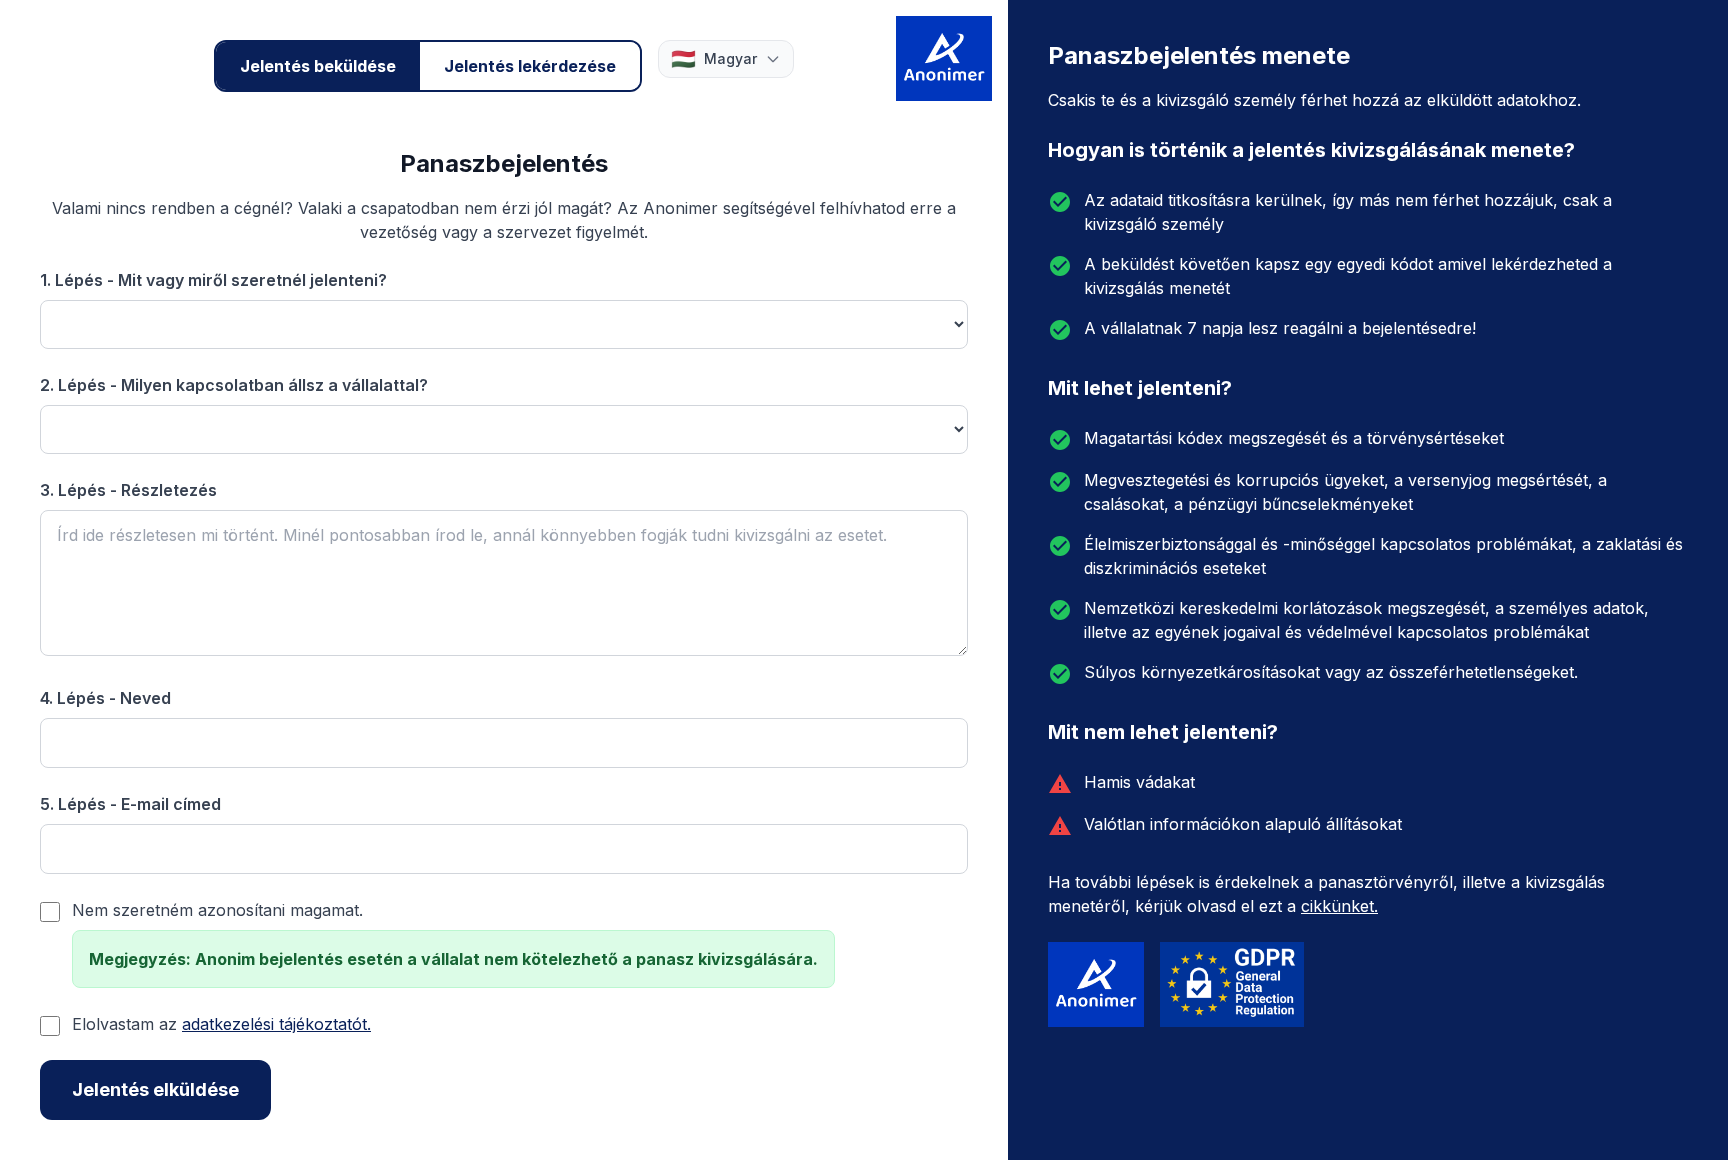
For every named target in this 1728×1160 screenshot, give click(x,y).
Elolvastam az (221, 1024)
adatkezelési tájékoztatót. (276, 1024)
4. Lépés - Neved (105, 698)
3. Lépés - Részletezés (128, 490)
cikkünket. (1339, 906)
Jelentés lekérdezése (530, 66)
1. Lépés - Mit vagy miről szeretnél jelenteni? (213, 280)
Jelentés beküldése (318, 66)
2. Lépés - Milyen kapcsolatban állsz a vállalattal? (234, 385)
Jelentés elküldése (155, 1089)
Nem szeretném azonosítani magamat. (217, 910)
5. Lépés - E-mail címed (130, 804)
